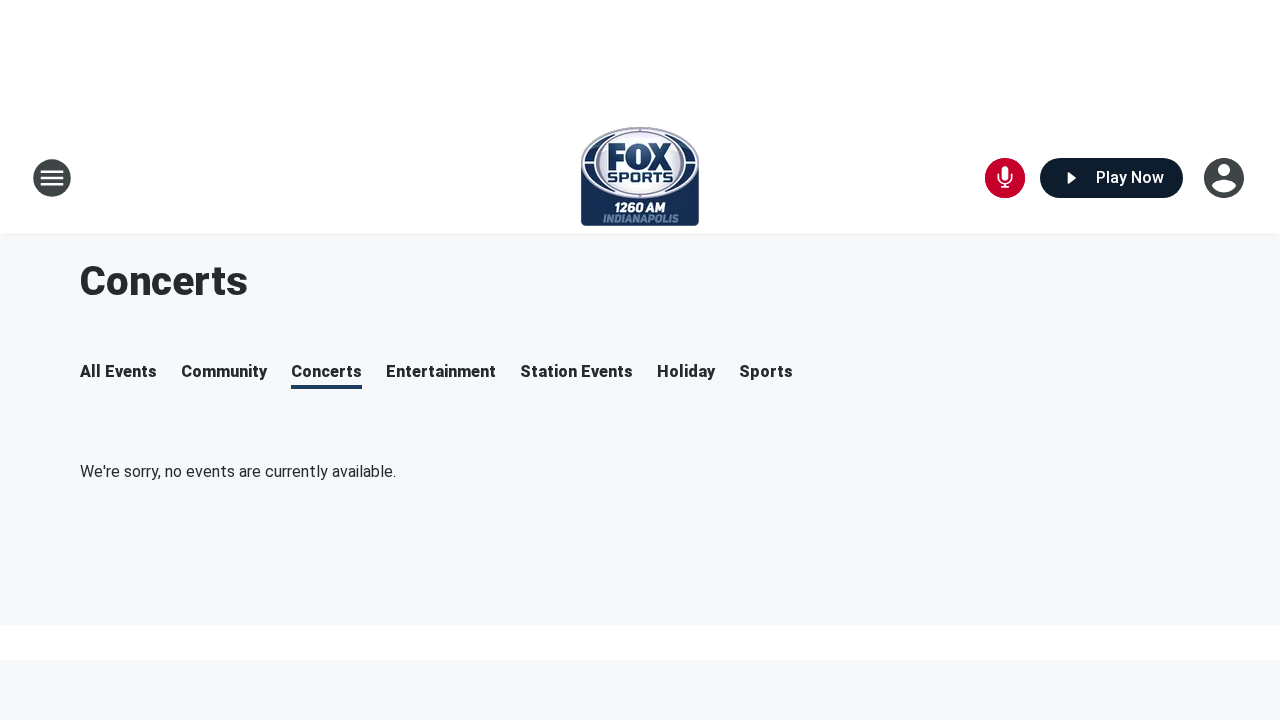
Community (224, 371)
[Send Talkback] (1005, 178)
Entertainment (441, 371)
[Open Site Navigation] (52, 178)
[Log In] (1226, 178)
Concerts (326, 371)
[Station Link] (640, 178)
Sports (766, 371)
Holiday (686, 371)
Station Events (576, 371)
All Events (118, 371)
